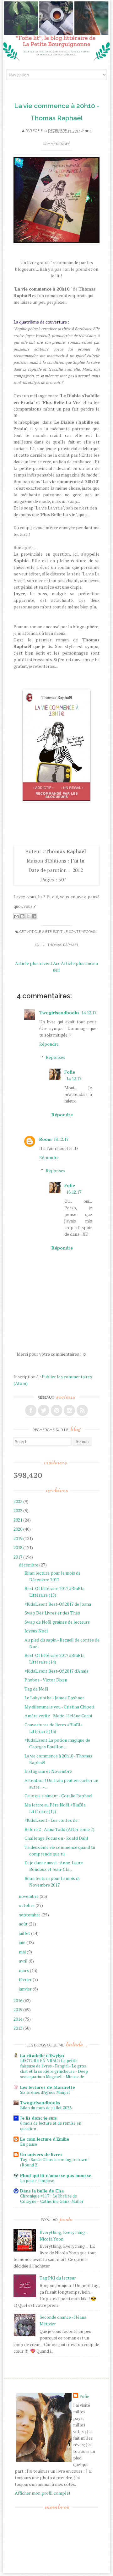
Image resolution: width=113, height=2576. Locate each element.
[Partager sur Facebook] (34, 916)
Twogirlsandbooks (59, 1013)
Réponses (56, 1057)
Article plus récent (34, 963)
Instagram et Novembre (48, 1771)
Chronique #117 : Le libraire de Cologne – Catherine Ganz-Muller (52, 2199)
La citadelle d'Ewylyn (42, 2055)
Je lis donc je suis (38, 2118)
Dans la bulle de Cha (42, 2191)
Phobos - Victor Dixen (46, 1680)
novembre (29, 1896)
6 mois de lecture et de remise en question (51, 2126)
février (25, 1979)
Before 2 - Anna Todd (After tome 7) (59, 1829)
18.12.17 (61, 1139)
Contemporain (83, 932)
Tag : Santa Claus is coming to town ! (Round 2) (55, 2162)
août (23, 1924)
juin (22, 1942)
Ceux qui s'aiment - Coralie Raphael (59, 1796)
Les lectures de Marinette (48, 2087)
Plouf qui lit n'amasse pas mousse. (56, 2175)
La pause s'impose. (38, 2181)
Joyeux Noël (36, 1631)
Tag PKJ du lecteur (58, 2278)
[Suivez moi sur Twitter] (44, 1410)
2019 (18, 1538)
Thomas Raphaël (63, 945)
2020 (18, 1529)
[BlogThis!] (22, 916)
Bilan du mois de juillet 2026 (46, 2108)
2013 (18, 2028)
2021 (18, 1520)
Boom (45, 1139)
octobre (27, 1905)
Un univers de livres (41, 2154)
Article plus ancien (79, 963)
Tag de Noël (36, 1689)
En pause (29, 2144)
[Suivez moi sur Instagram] (69, 1410)
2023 (18, 1501)
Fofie (38, 131)
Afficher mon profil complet (43, 2493)
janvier (25, 1989)
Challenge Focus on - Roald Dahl (56, 1838)
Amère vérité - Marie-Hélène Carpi (58, 1716)
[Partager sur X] (28, 916)
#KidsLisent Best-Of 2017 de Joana (58, 1604)
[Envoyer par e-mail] (16, 916)
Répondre (49, 1044)
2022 (18, 1510)
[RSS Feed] (82, 1410)
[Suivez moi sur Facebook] (31, 1410)
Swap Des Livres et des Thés (52, 1613)
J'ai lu (40, 945)
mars (24, 1970)
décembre (29, 1565)
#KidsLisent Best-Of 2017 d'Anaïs (56, 1671)
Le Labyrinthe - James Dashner (54, 1698)
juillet (24, 1933)
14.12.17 (89, 1013)
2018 (18, 1547)
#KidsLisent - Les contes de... (52, 1820)
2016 (18, 2000)
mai (22, 1952)
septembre (30, 1915)
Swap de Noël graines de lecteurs (57, 1622)
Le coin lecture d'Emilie (45, 2139)
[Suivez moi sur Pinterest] (56, 1410)
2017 (18, 1557)
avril (23, 1961)
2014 (18, 2019)
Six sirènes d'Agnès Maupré (45, 2092)
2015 (18, 2010)
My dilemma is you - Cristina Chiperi (59, 1707)
